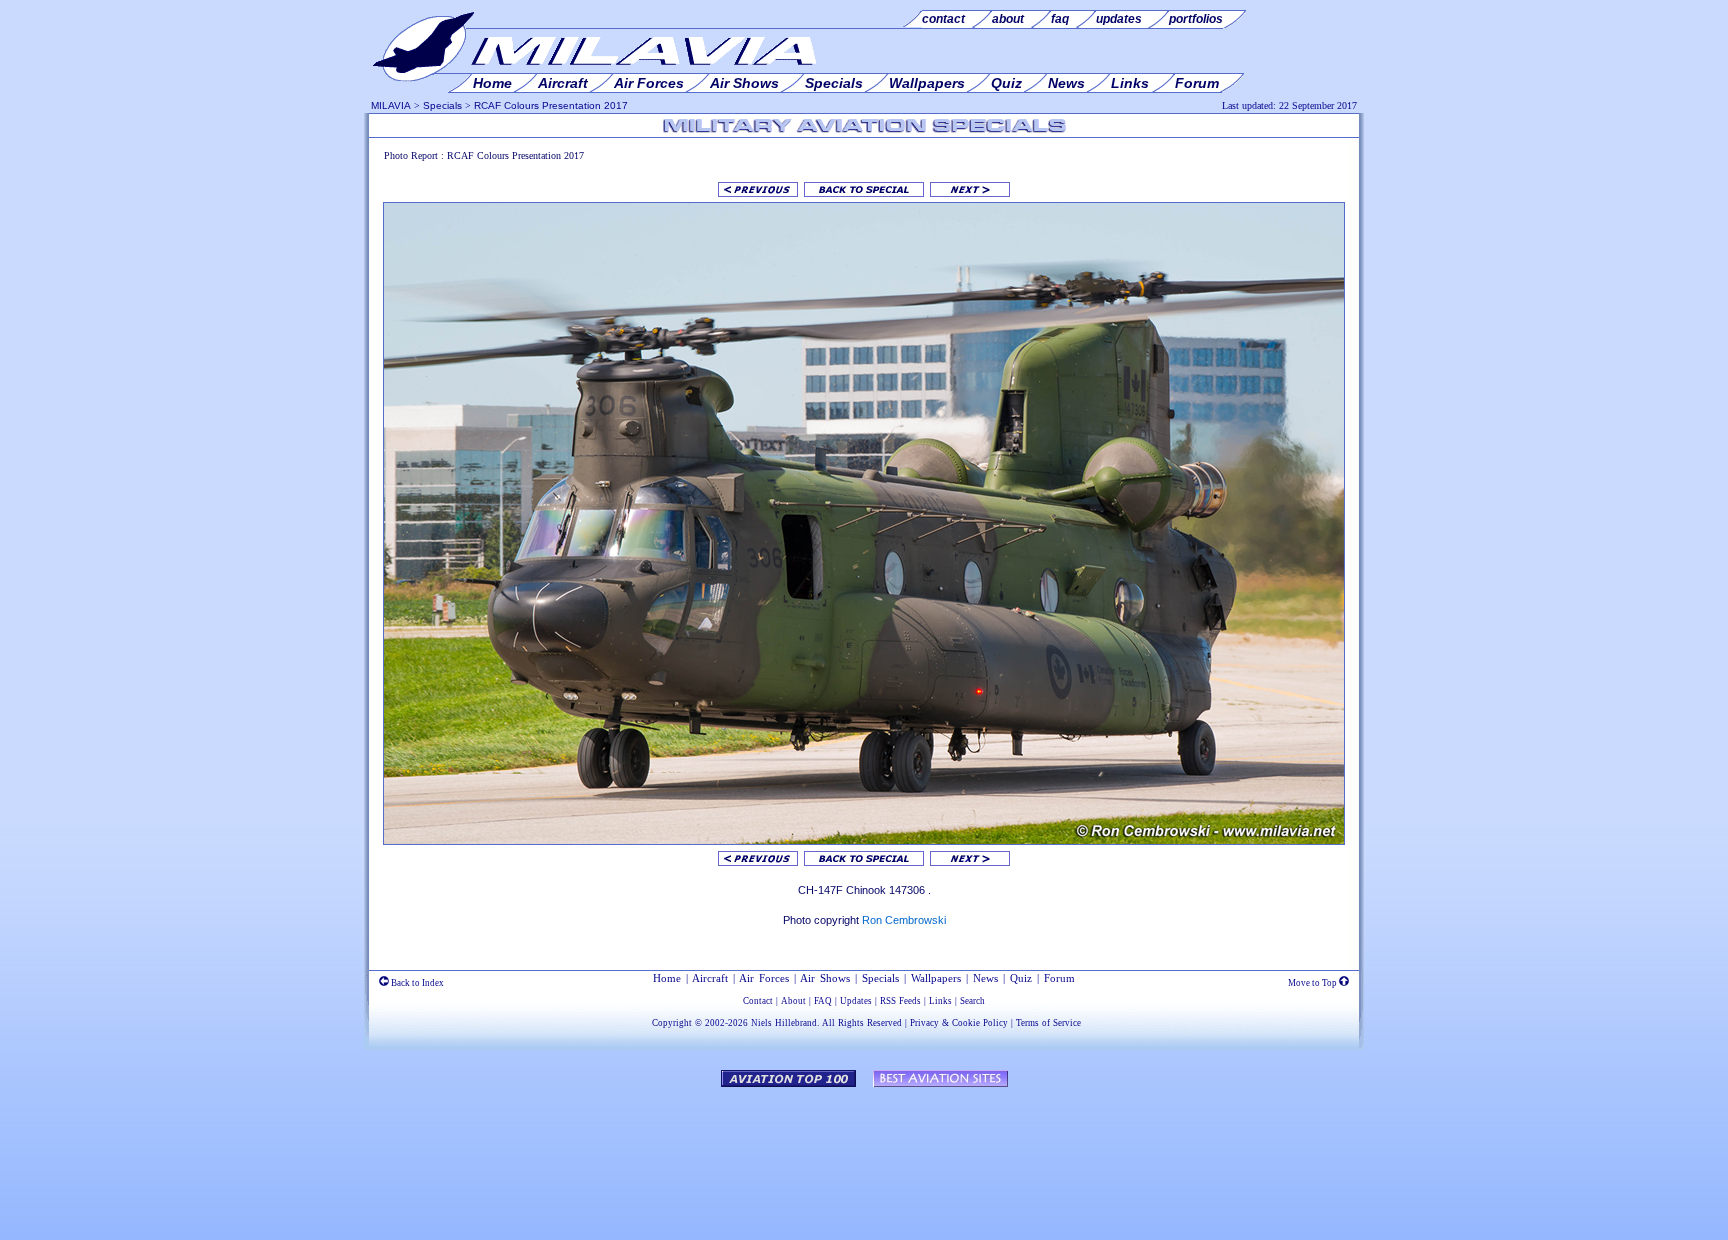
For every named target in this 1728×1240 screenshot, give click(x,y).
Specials (442, 105)
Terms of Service (1048, 1023)
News (985, 978)
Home (667, 978)
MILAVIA (391, 105)
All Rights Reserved (862, 1023)
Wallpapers (936, 978)
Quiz (1021, 978)
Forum (1059, 978)
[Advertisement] (864, 1154)
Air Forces (764, 978)
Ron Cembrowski (904, 920)
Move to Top (1313, 983)
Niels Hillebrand (784, 1023)
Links (940, 1001)
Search (972, 1001)
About (793, 1001)
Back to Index (416, 983)
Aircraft (710, 978)
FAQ (823, 1001)
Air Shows (825, 978)
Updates (856, 1001)
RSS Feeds (900, 1001)
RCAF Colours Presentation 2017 (551, 105)
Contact (758, 1001)
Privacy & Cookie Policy (959, 1023)
